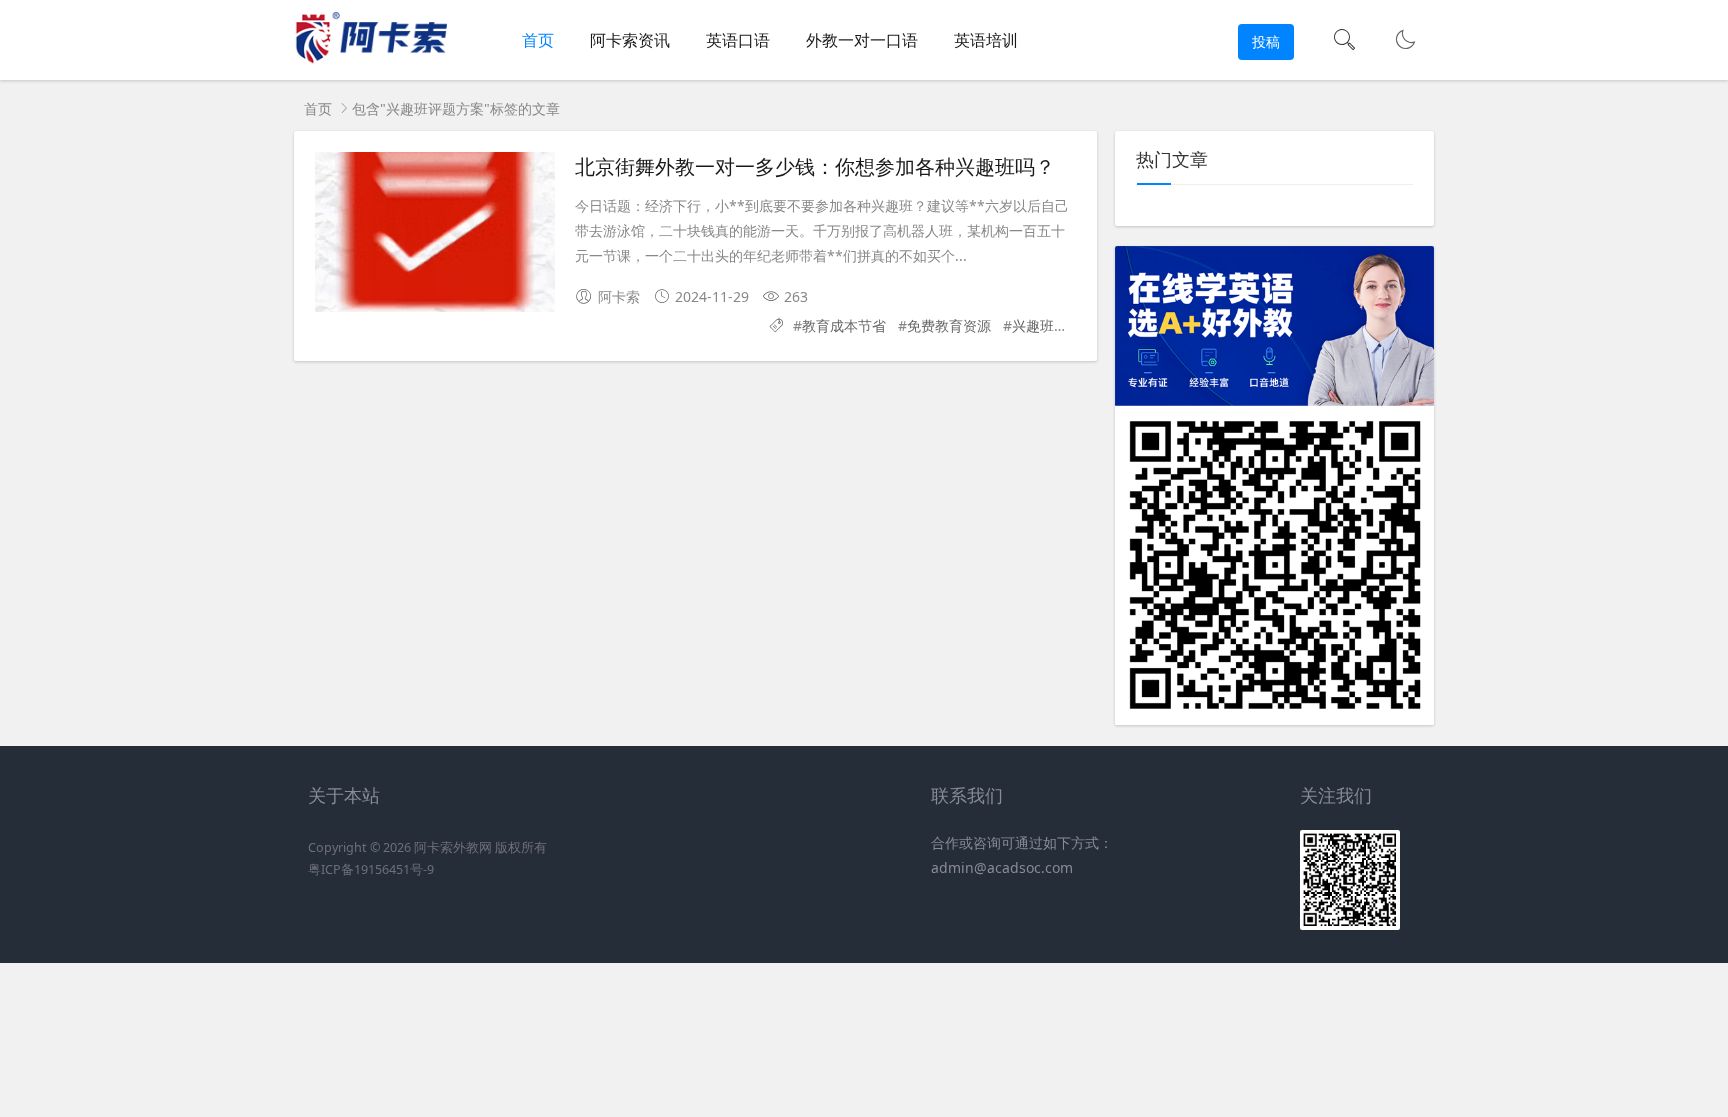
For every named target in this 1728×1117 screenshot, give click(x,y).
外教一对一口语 (862, 40)
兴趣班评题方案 (1061, 325)
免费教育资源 (949, 325)
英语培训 (986, 40)
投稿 (1266, 41)
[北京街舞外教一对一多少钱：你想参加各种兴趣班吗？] (435, 232)
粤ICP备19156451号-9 (371, 869)
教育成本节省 (844, 325)
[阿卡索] (370, 60)
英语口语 (738, 40)
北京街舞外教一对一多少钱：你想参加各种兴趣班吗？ (815, 165)
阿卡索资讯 (630, 40)
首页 (538, 40)
